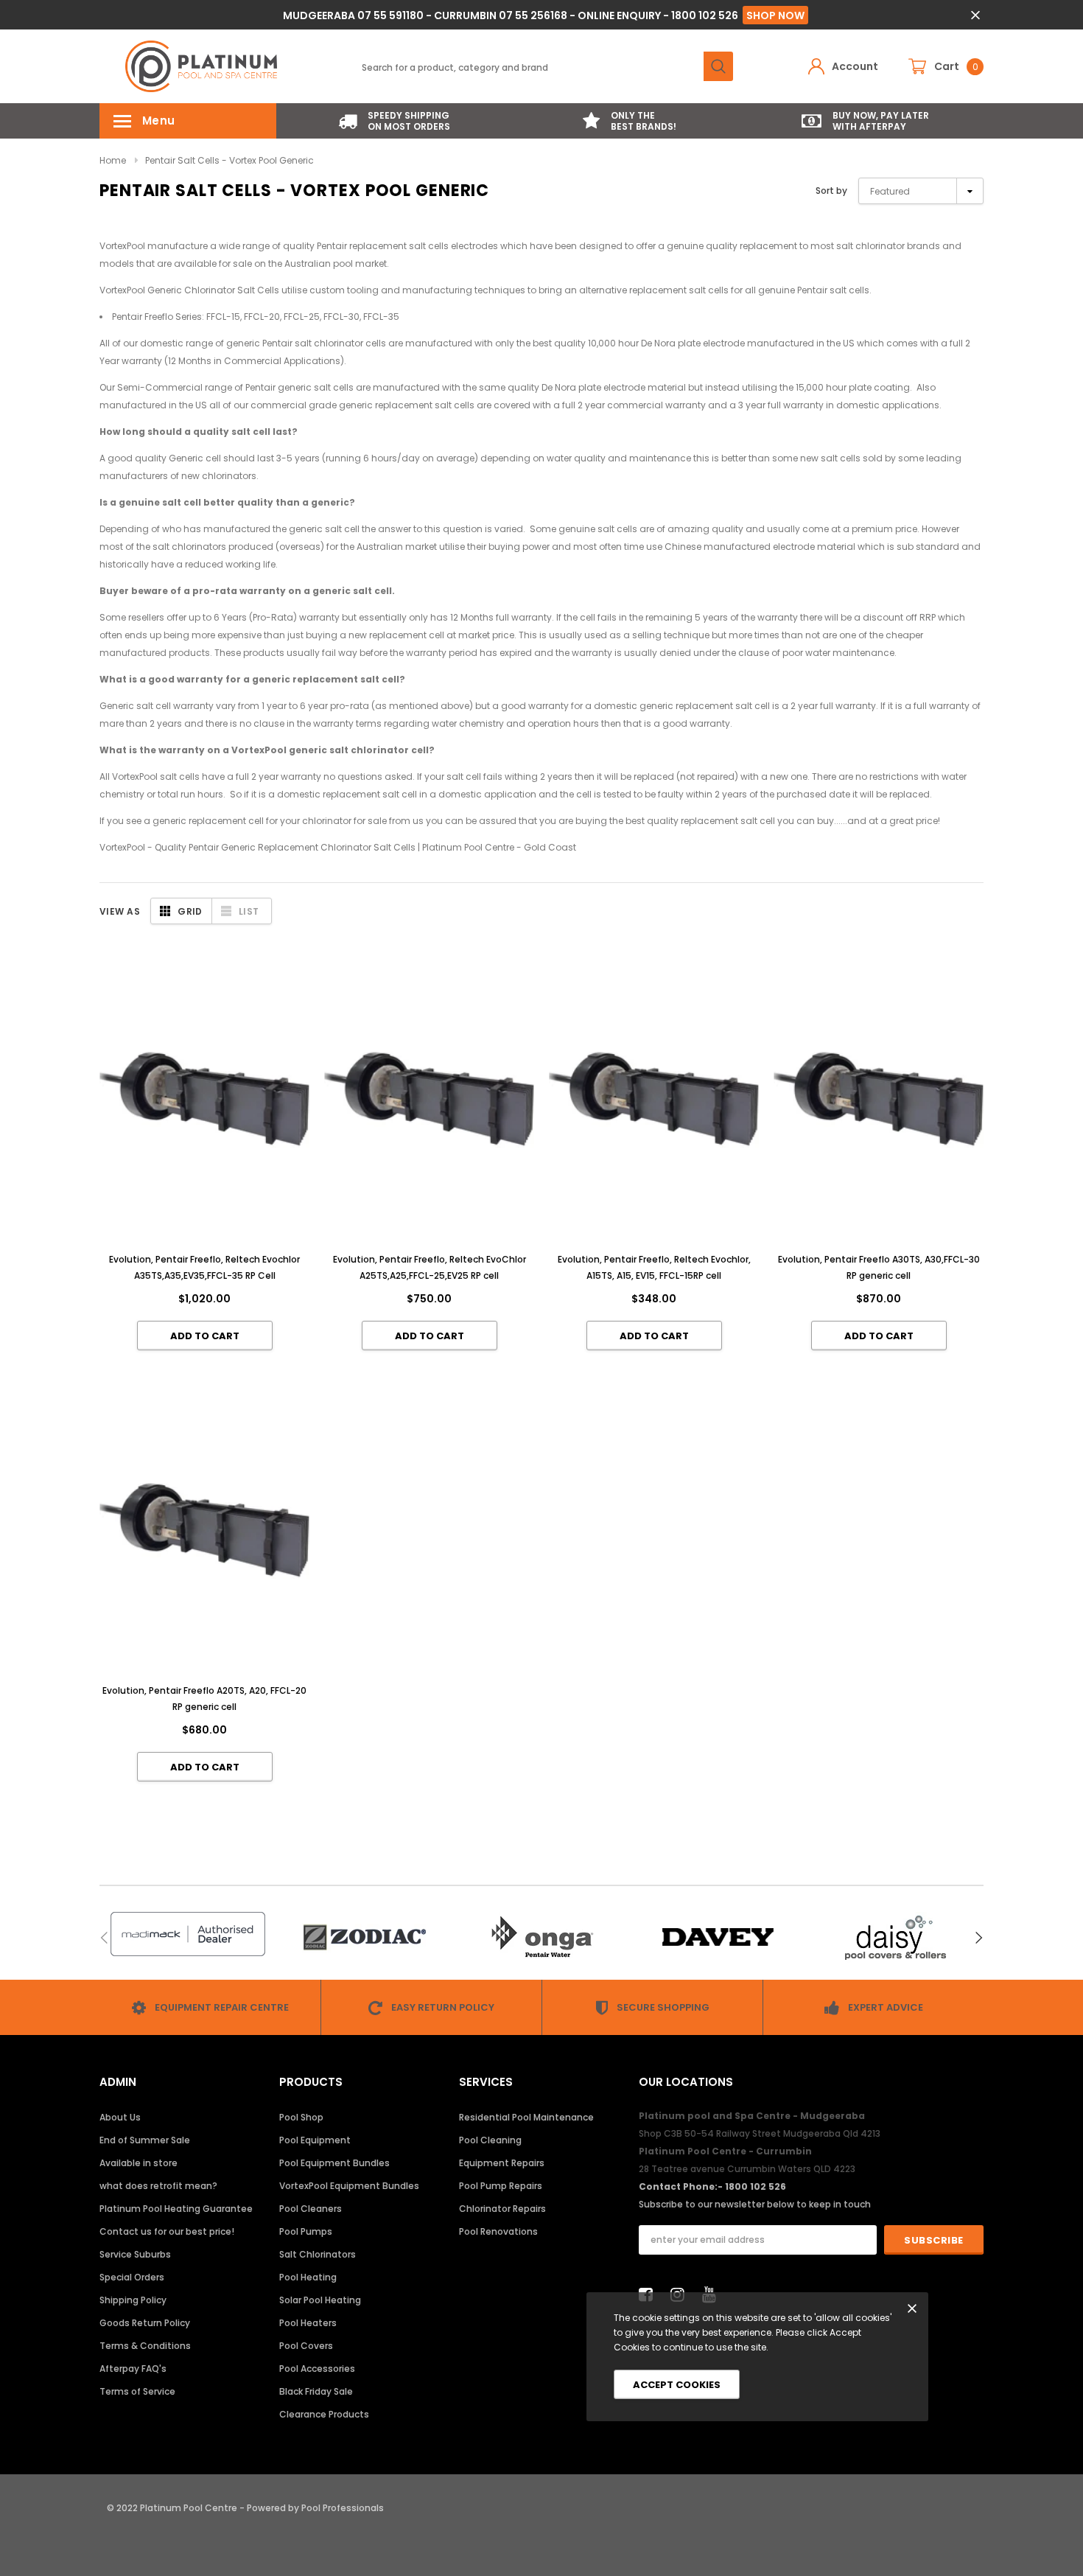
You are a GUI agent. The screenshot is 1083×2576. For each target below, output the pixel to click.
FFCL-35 (381, 317)
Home (113, 160)
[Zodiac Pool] (365, 1937)
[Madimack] (188, 1934)
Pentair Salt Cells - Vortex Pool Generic (229, 160)
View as (120, 911)
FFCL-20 (262, 317)
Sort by (831, 191)
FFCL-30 (341, 317)
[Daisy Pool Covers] (895, 1937)
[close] (975, 15)
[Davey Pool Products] (718, 1937)
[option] (394, 121)
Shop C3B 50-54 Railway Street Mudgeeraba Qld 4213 (760, 2133)
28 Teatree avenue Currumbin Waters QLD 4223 (747, 2169)
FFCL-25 (302, 317)
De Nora (658, 343)
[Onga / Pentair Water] (541, 1937)
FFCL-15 (223, 317)
